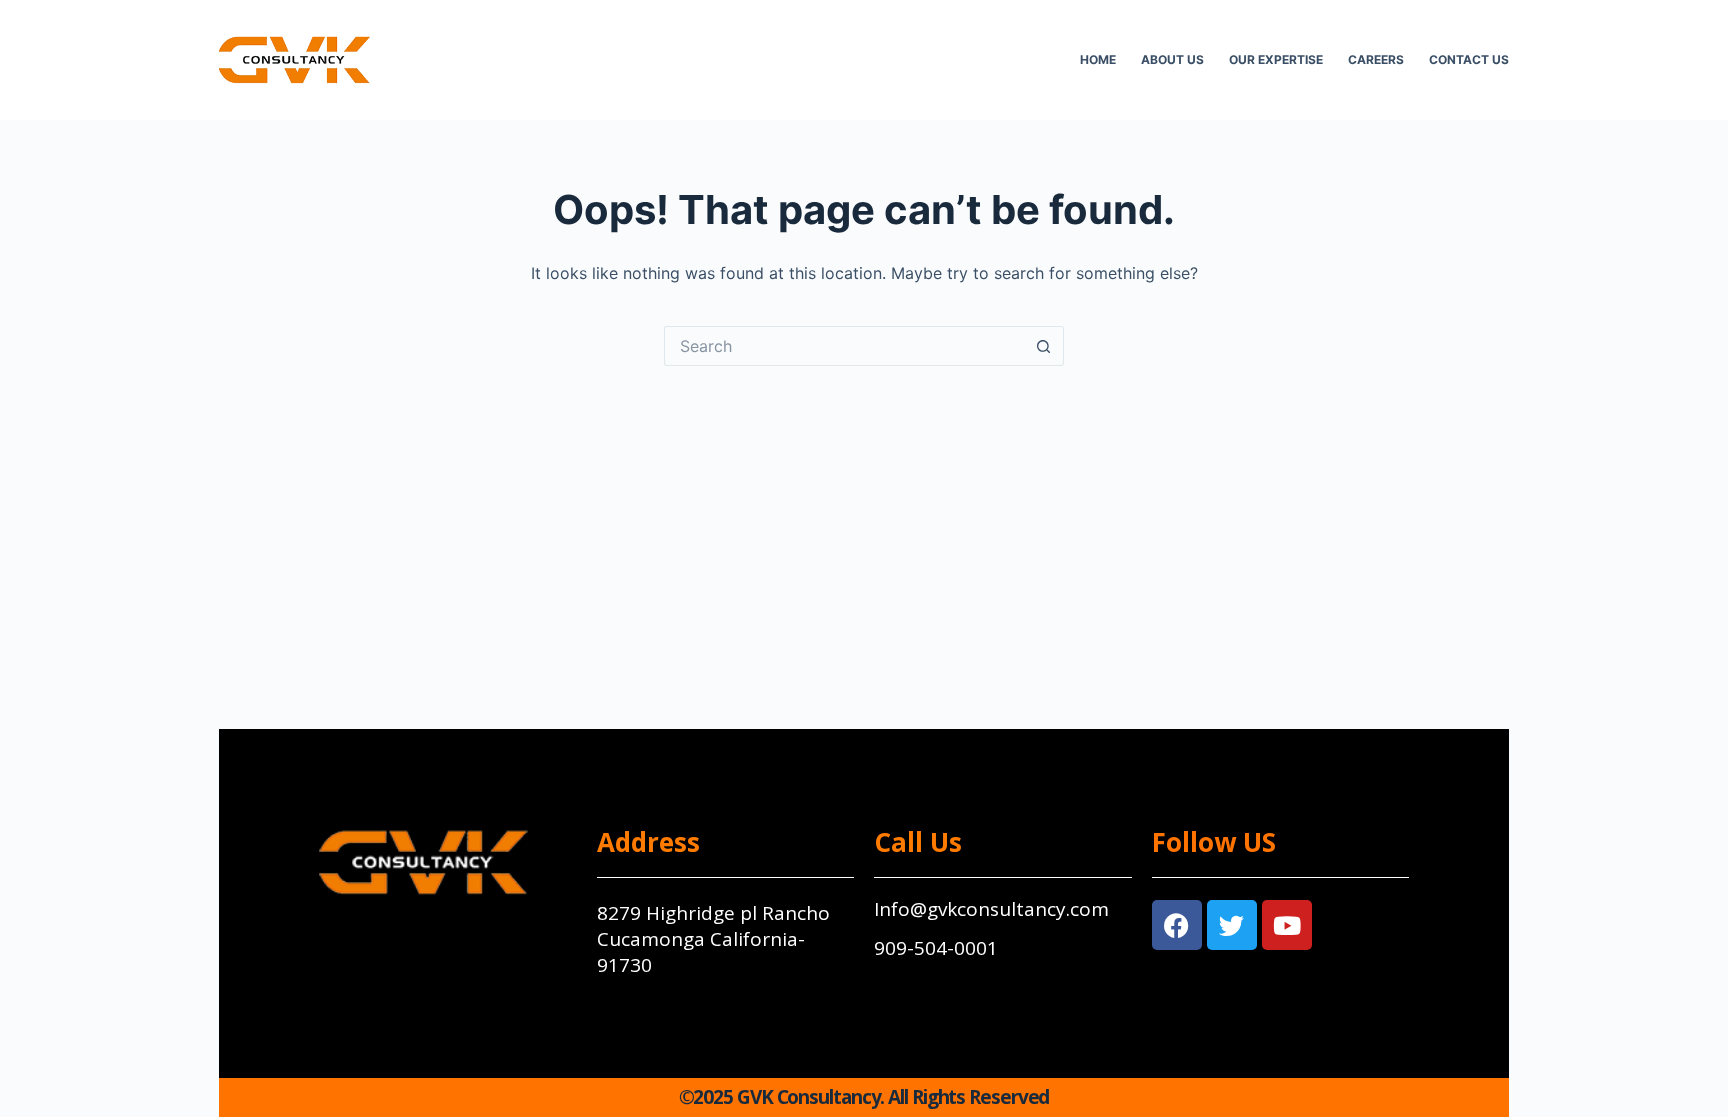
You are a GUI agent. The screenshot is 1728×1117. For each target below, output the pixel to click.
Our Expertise (1276, 59)
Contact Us (1469, 59)
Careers (1376, 59)
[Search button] (1044, 346)
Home (1098, 59)
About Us (1172, 59)
